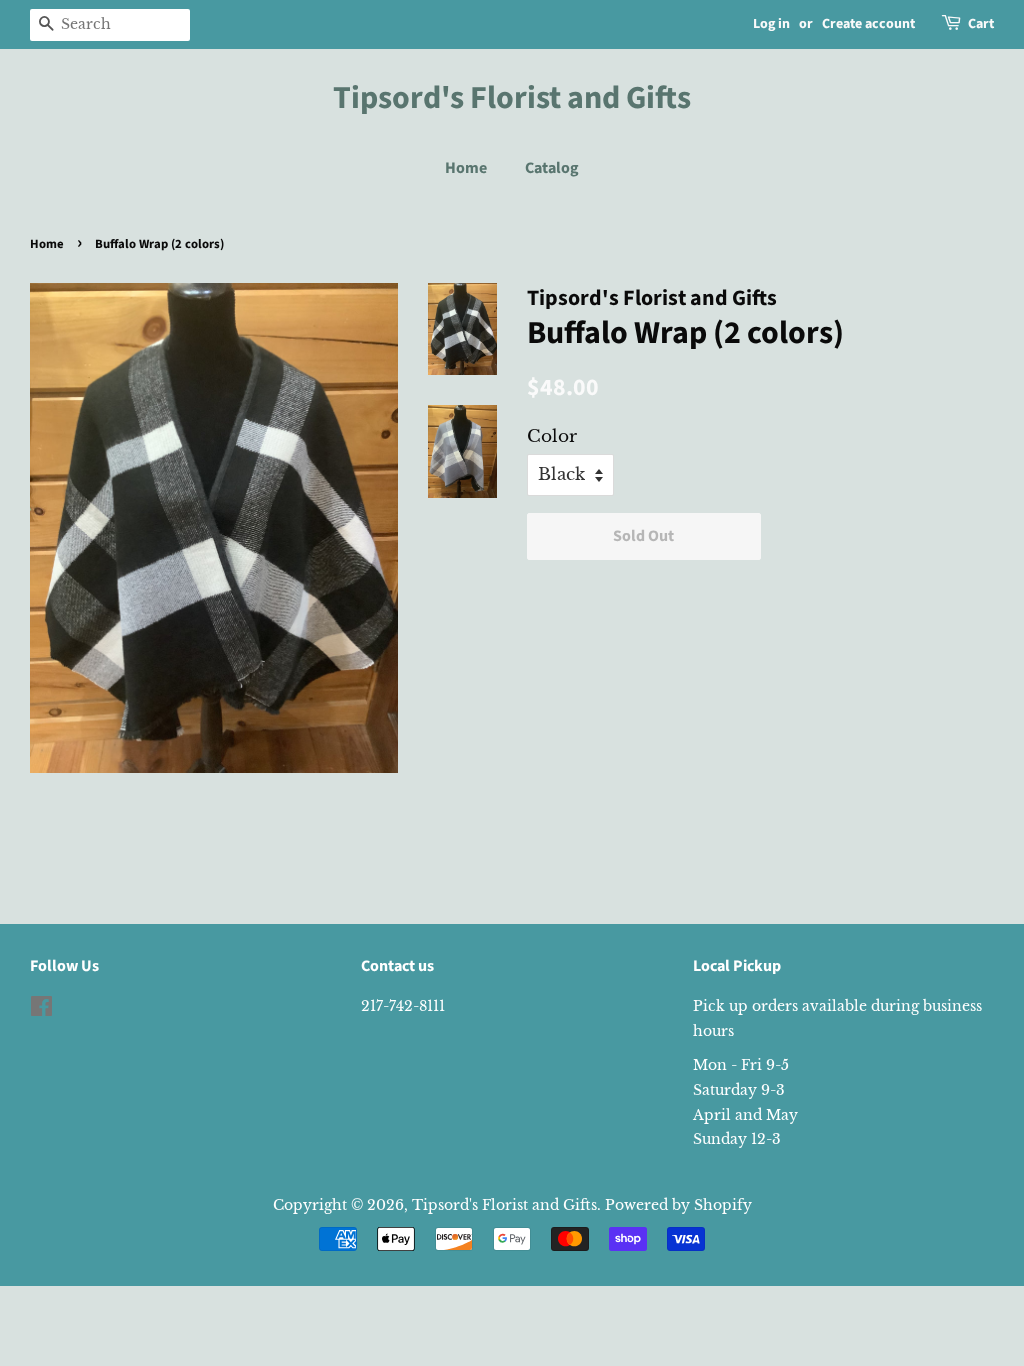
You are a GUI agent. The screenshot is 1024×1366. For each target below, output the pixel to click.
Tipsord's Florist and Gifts (512, 98)
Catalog (552, 168)
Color (552, 436)
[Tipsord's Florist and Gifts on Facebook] (41, 1010)
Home (466, 168)
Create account (868, 24)
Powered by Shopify (678, 1205)
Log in (771, 24)
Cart (981, 24)
